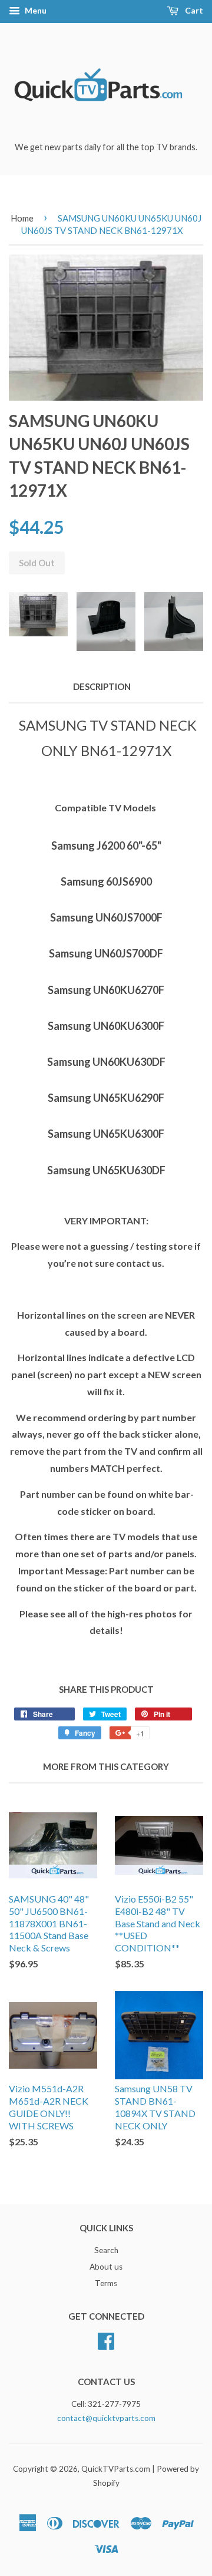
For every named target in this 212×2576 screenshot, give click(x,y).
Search (106, 2250)
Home (22, 218)
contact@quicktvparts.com (106, 2418)
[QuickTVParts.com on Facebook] (106, 2339)
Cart (193, 10)
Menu (35, 10)
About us (106, 2267)
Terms (106, 2283)
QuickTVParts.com (116, 2469)
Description (102, 686)
